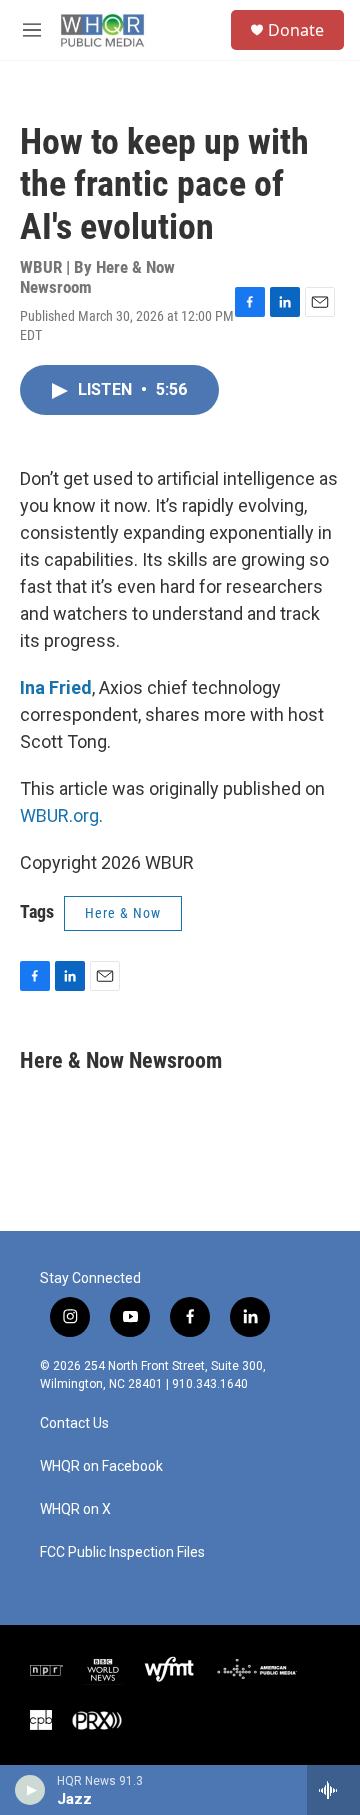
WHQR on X (75, 1509)
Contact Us (74, 1423)
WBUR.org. (61, 815)
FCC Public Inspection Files (122, 1552)
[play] (30, 1790)
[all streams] (333, 1790)
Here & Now (123, 913)
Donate (296, 30)
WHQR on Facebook (101, 1466)
